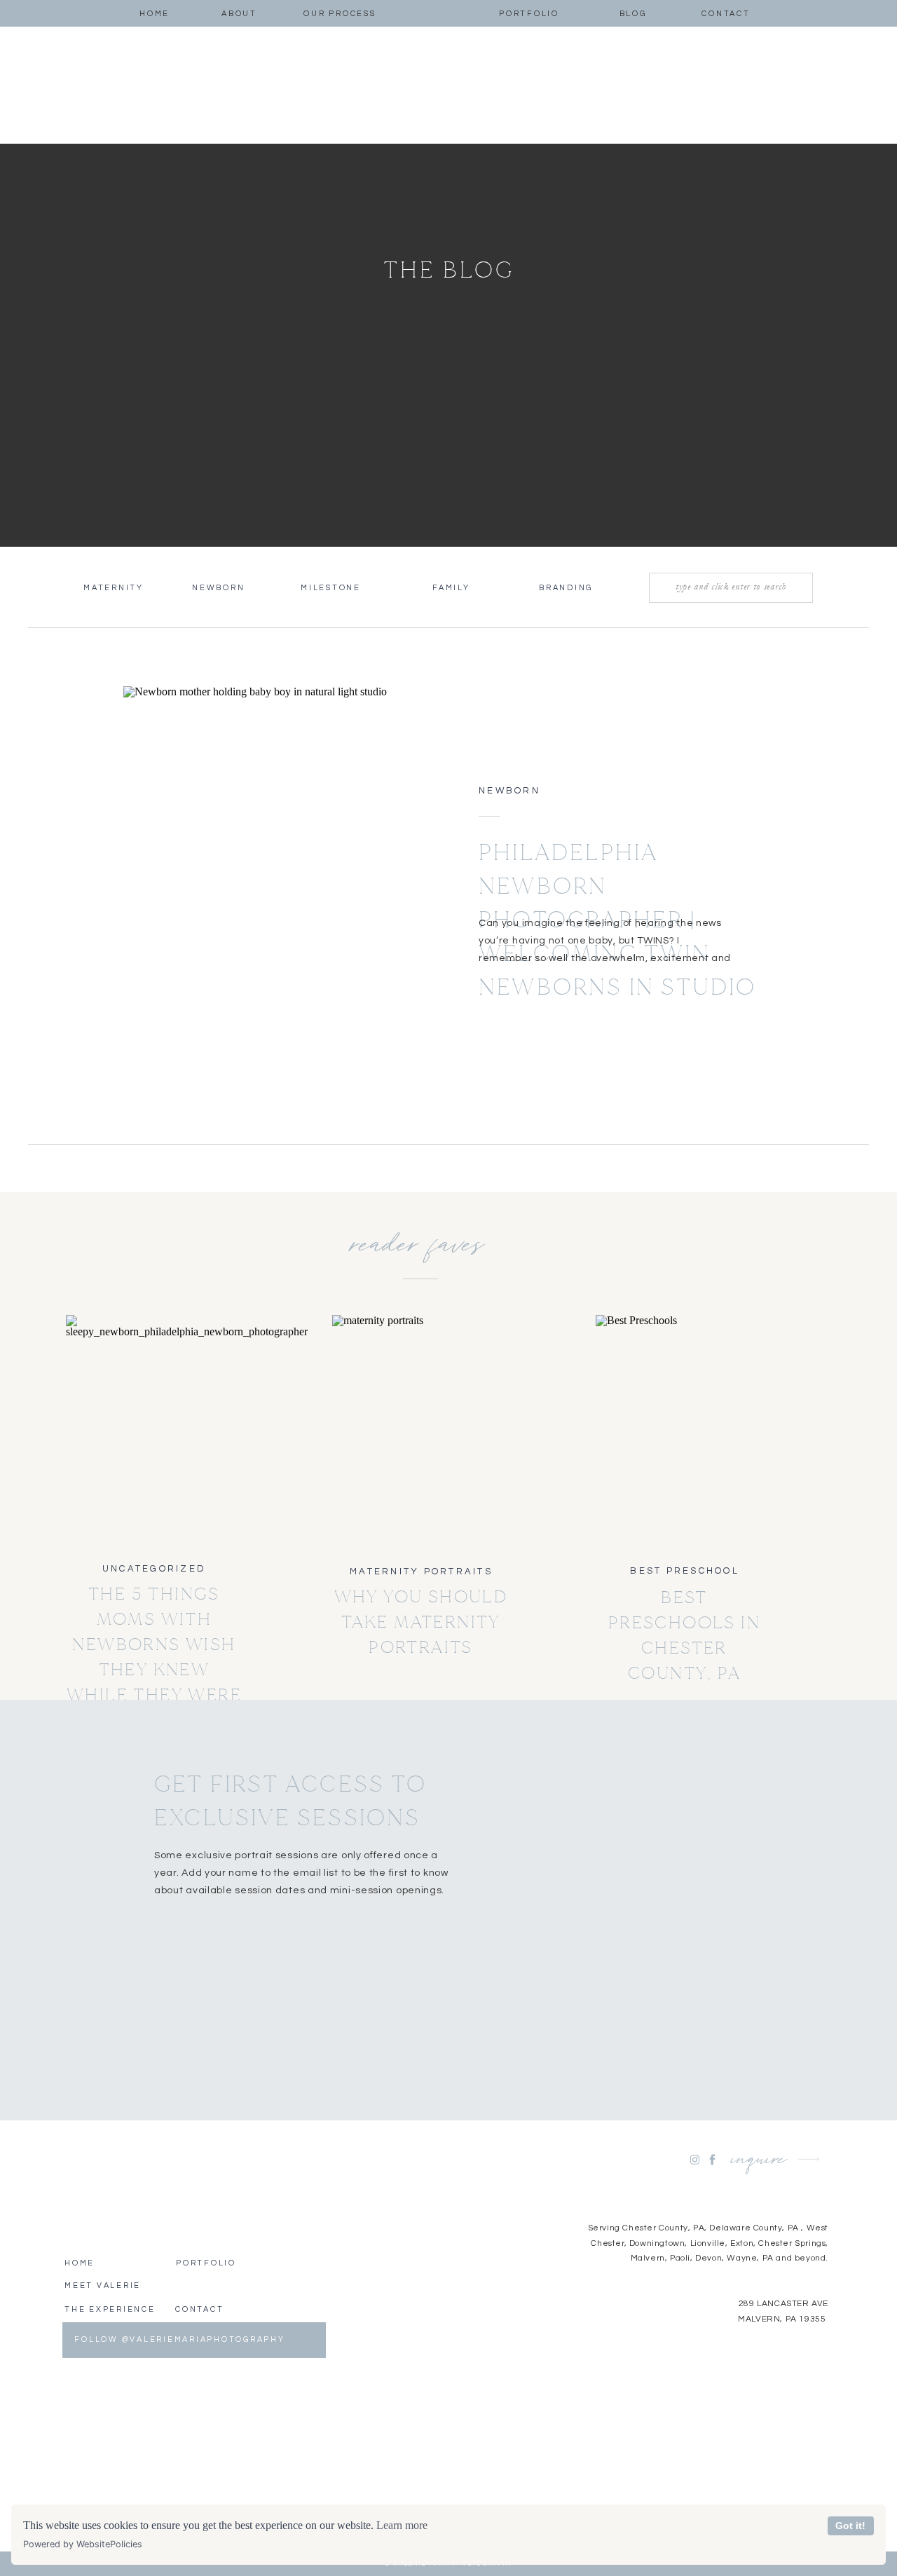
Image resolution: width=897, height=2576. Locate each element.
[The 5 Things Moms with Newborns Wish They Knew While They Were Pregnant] (155, 1430)
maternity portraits (421, 1572)
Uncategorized (154, 1569)
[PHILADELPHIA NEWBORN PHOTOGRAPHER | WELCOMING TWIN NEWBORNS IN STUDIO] (272, 880)
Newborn (509, 791)
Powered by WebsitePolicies (83, 2544)
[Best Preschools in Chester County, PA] (684, 1430)
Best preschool (685, 1571)
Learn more (402, 2525)
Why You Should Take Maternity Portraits (421, 1622)
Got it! (850, 2526)
